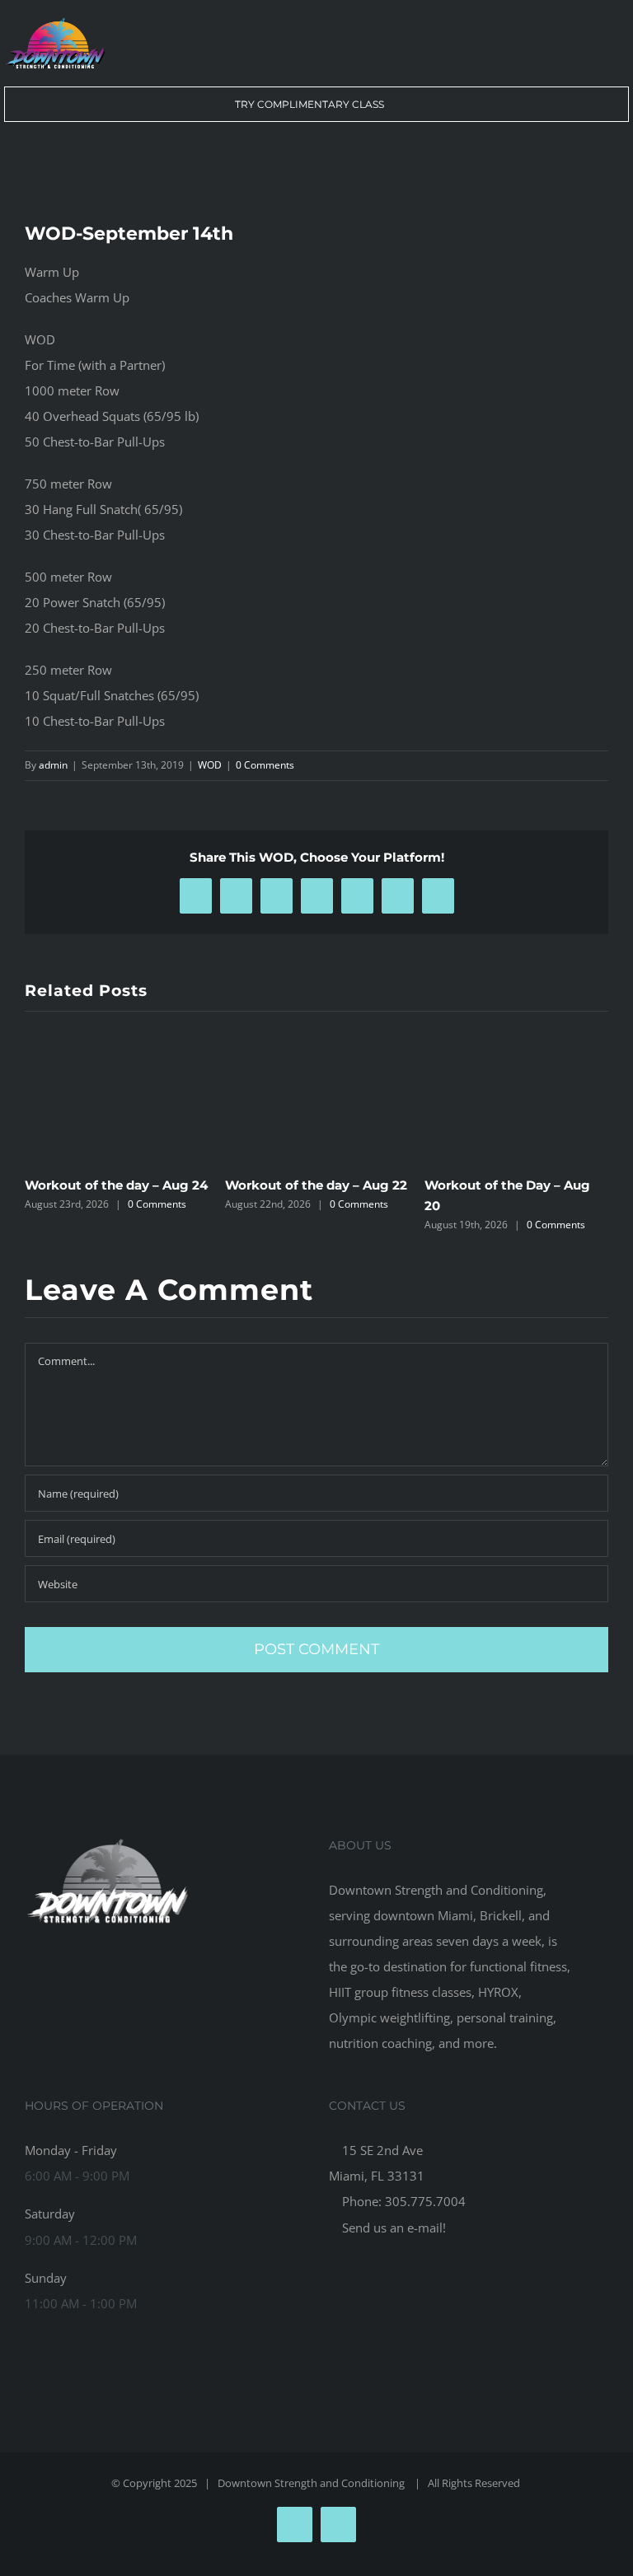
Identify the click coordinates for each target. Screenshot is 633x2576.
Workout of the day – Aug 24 (116, 1185)
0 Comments (265, 765)
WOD (210, 765)
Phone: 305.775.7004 (402, 2201)
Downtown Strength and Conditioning (312, 2483)
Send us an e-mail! (392, 2228)
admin (53, 765)
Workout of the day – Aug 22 (316, 1185)
